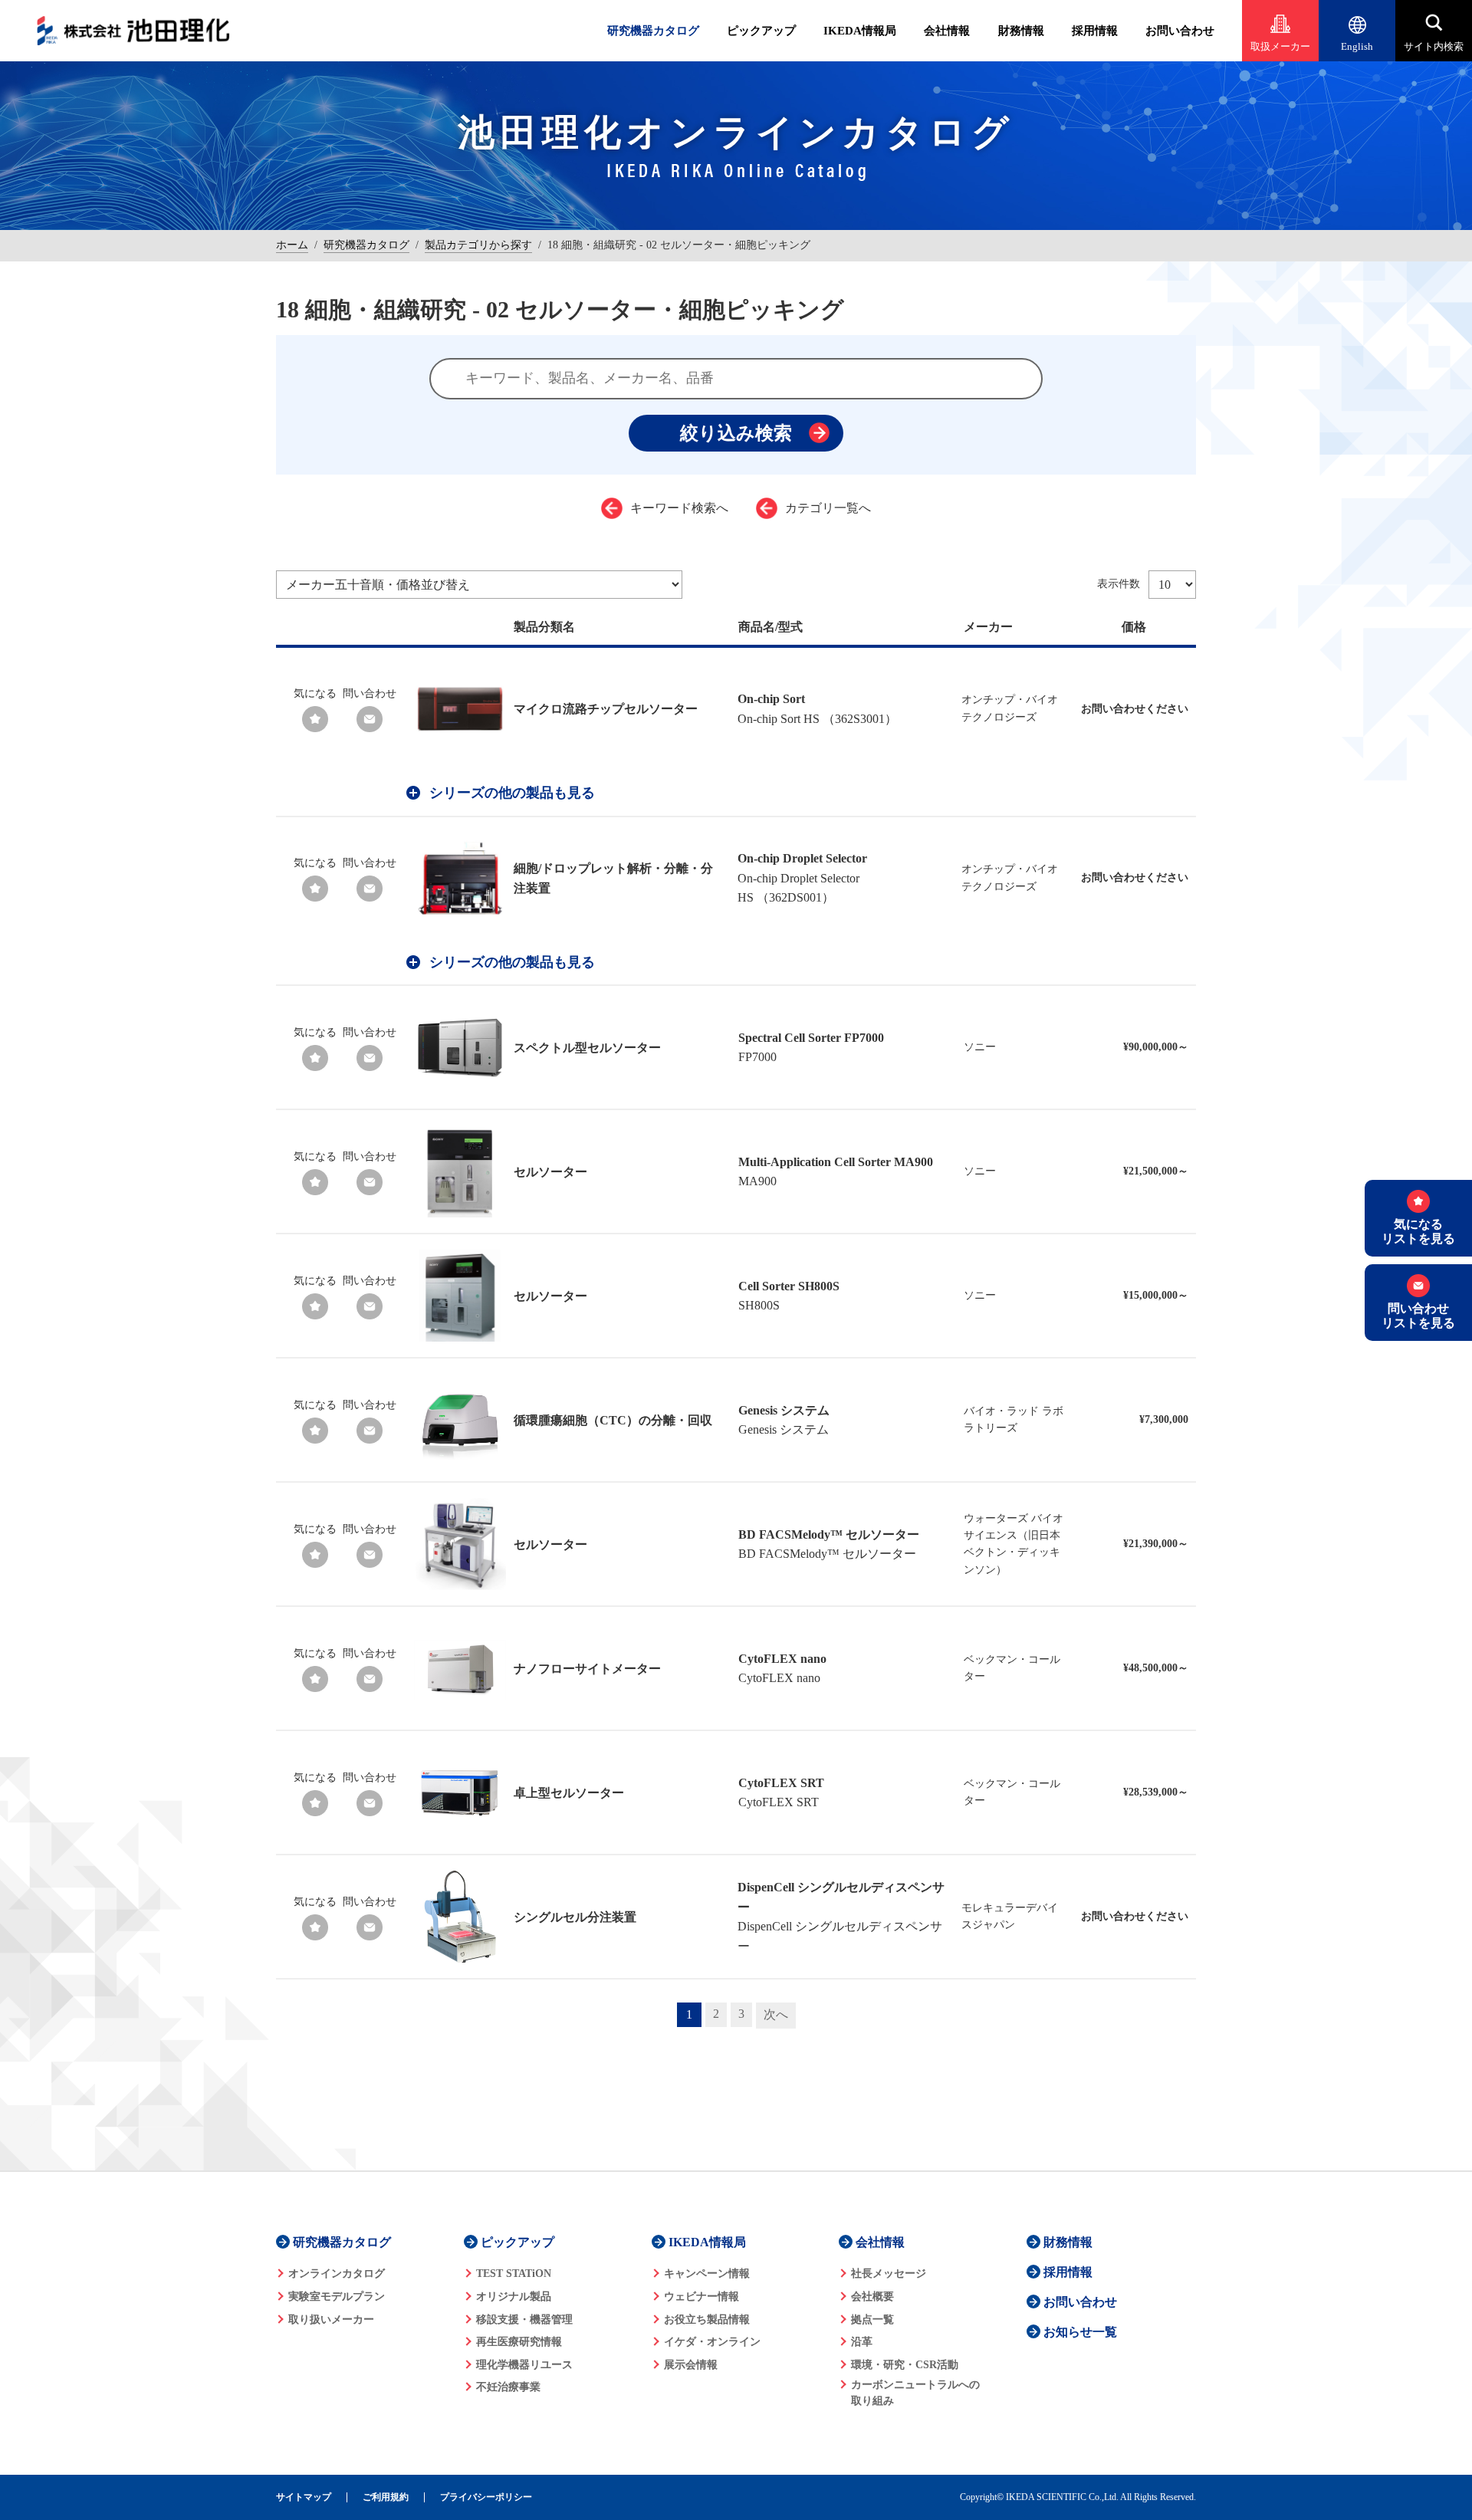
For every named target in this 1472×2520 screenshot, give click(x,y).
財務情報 (1021, 31)
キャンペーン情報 (707, 2274)
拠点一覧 (872, 2320)
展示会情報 (691, 2365)
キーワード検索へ (679, 508)
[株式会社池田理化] (133, 31)
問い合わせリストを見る (1418, 1316)
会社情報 (947, 31)
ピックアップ (761, 31)
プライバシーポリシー (486, 2497)
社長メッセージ (889, 2274)
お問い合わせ (1180, 31)
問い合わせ (370, 693)
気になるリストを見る (1418, 1231)
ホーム (292, 245)
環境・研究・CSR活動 (905, 2365)
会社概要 (872, 2297)
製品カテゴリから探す (478, 245)
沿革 (862, 2342)
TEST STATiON (514, 2274)
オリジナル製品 (514, 2297)
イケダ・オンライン (712, 2342)
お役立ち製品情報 (707, 2320)
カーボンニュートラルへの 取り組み (915, 2393)
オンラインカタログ (337, 2274)
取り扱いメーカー (331, 2320)
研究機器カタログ (653, 31)
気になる (315, 693)
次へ (776, 2014)
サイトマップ (304, 2497)
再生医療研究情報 (519, 2342)
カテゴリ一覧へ (828, 508)
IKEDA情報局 (860, 31)
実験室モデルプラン (337, 2297)
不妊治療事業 (508, 2387)
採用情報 (1095, 31)
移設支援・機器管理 (524, 2320)
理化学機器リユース (524, 2365)
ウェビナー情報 (701, 2297)
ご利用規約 (386, 2497)
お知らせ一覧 (1080, 2332)
